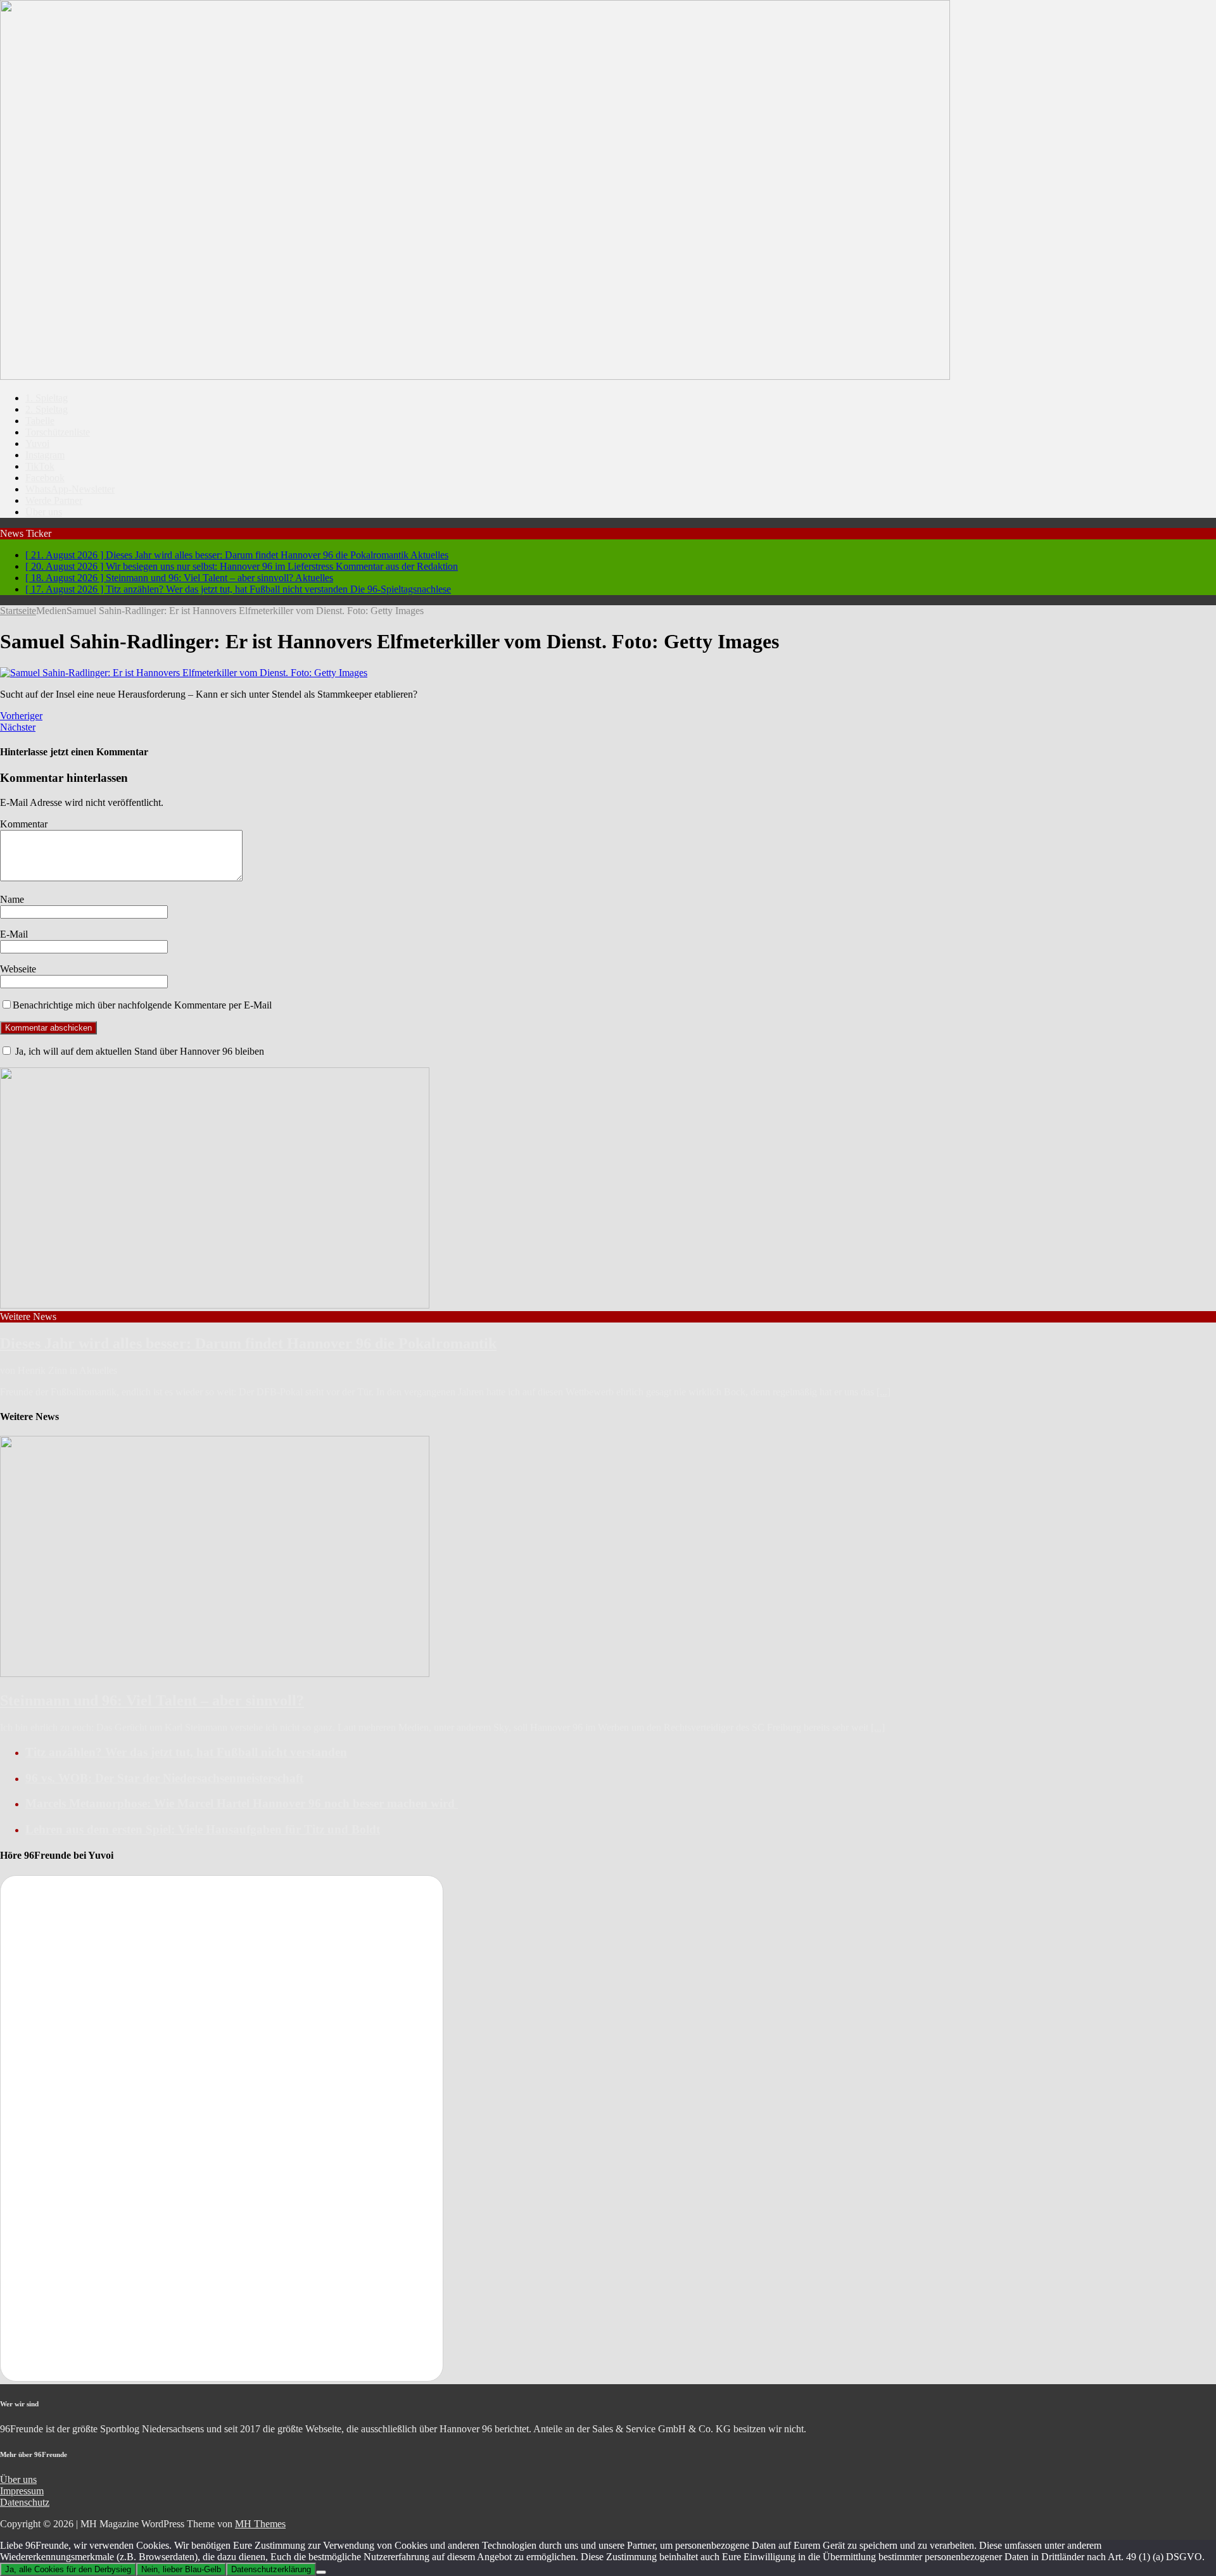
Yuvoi (37, 443)
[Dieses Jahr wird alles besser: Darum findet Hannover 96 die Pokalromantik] (215, 1305)
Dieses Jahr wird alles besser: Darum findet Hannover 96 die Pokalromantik (248, 1343)
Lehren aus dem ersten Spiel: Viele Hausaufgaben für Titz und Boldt (203, 1829)
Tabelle (40, 421)
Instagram (45, 455)
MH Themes (260, 2524)
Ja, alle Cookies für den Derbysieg (68, 2569)
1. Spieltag (47, 398)
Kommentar (24, 824)
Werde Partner (54, 500)
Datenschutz (25, 2502)
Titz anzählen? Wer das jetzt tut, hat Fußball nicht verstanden (186, 1752)
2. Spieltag (47, 409)
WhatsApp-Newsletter (70, 489)
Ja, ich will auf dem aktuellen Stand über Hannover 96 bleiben (138, 1051)
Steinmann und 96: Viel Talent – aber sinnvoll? (152, 1700)
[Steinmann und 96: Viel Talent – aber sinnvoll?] (215, 1674)
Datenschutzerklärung (271, 2569)
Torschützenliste (58, 432)
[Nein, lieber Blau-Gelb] (321, 2572)
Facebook (45, 478)
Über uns (44, 512)
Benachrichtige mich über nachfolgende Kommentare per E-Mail (142, 1005)
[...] (883, 1392)
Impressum (22, 2491)
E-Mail (14, 934)
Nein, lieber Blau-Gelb (181, 2569)
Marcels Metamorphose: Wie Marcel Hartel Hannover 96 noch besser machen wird (242, 1803)
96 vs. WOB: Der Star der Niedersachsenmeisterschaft (164, 1778)
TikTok (40, 466)
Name (12, 899)
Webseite (18, 969)
